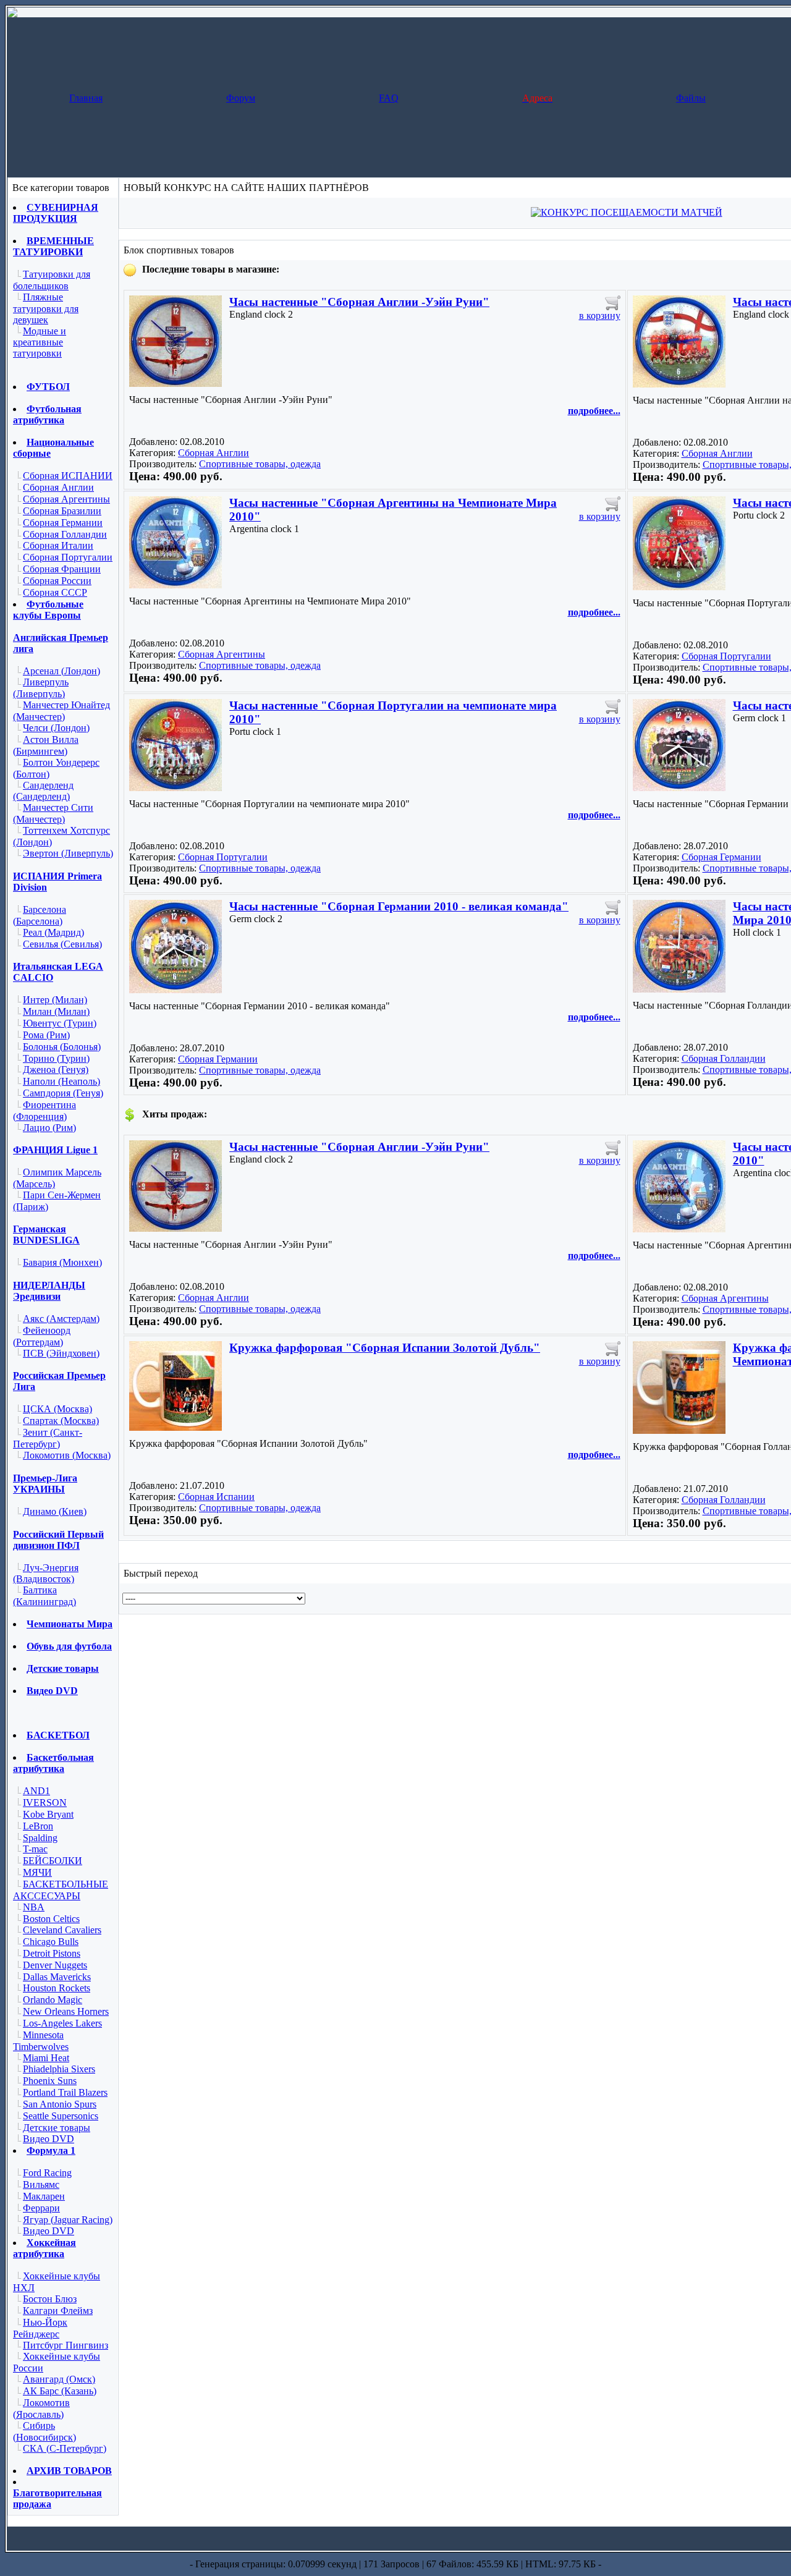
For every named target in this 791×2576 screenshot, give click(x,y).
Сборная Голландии (65, 534)
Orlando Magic (53, 2000)
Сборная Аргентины (66, 499)
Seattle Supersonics (61, 2116)
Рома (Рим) (46, 1035)
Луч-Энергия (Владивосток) (46, 1574)
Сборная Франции (62, 569)
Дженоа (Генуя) (56, 1070)
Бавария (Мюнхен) (62, 1262)
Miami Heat (46, 2058)
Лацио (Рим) (49, 1128)
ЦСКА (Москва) (57, 1409)
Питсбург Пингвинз (66, 2345)
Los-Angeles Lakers (62, 2023)
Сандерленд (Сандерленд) (43, 791)
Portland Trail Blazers (65, 2092)
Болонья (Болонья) (62, 1047)
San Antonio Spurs (60, 2104)
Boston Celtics (51, 1919)
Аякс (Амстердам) (61, 1319)
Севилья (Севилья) (62, 944)
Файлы (691, 98)
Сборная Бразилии (62, 511)
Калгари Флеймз (58, 2311)
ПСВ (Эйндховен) (61, 1353)
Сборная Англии (58, 487)
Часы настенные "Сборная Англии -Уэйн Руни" (359, 302)
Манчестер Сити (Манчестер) (53, 813)
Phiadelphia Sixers (59, 2069)
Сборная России (57, 581)
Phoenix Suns (50, 2081)
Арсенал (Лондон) (61, 671)
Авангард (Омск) (59, 2379)
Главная (86, 98)
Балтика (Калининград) (44, 1596)
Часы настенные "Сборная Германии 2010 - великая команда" (399, 906)
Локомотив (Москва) (67, 1455)
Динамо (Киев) (55, 1511)
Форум (241, 98)
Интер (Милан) (55, 1000)
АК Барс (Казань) (60, 2391)
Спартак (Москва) (61, 1421)
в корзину (600, 316)
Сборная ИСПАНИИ (68, 476)
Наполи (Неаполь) (61, 1081)
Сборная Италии (58, 545)
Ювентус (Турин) (60, 1023)
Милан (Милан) (56, 1011)
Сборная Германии (63, 523)
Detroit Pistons (52, 1953)
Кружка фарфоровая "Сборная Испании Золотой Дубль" (385, 1348)
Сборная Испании (216, 1497)
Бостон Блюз (50, 2299)
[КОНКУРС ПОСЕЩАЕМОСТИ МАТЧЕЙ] (627, 212)
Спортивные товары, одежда (260, 464)
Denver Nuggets (55, 1965)
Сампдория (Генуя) (63, 1093)
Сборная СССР (55, 592)
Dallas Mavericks (57, 1977)
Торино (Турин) (56, 1058)
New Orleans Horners (66, 2011)
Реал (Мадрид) (53, 932)
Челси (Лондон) (56, 728)
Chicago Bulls (51, 1942)
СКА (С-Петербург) (65, 2448)
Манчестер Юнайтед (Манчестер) (61, 711)
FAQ (389, 98)
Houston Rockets (57, 1988)
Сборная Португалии (68, 557)
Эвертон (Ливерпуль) (68, 853)
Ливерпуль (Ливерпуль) (41, 688)
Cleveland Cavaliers (62, 1930)
